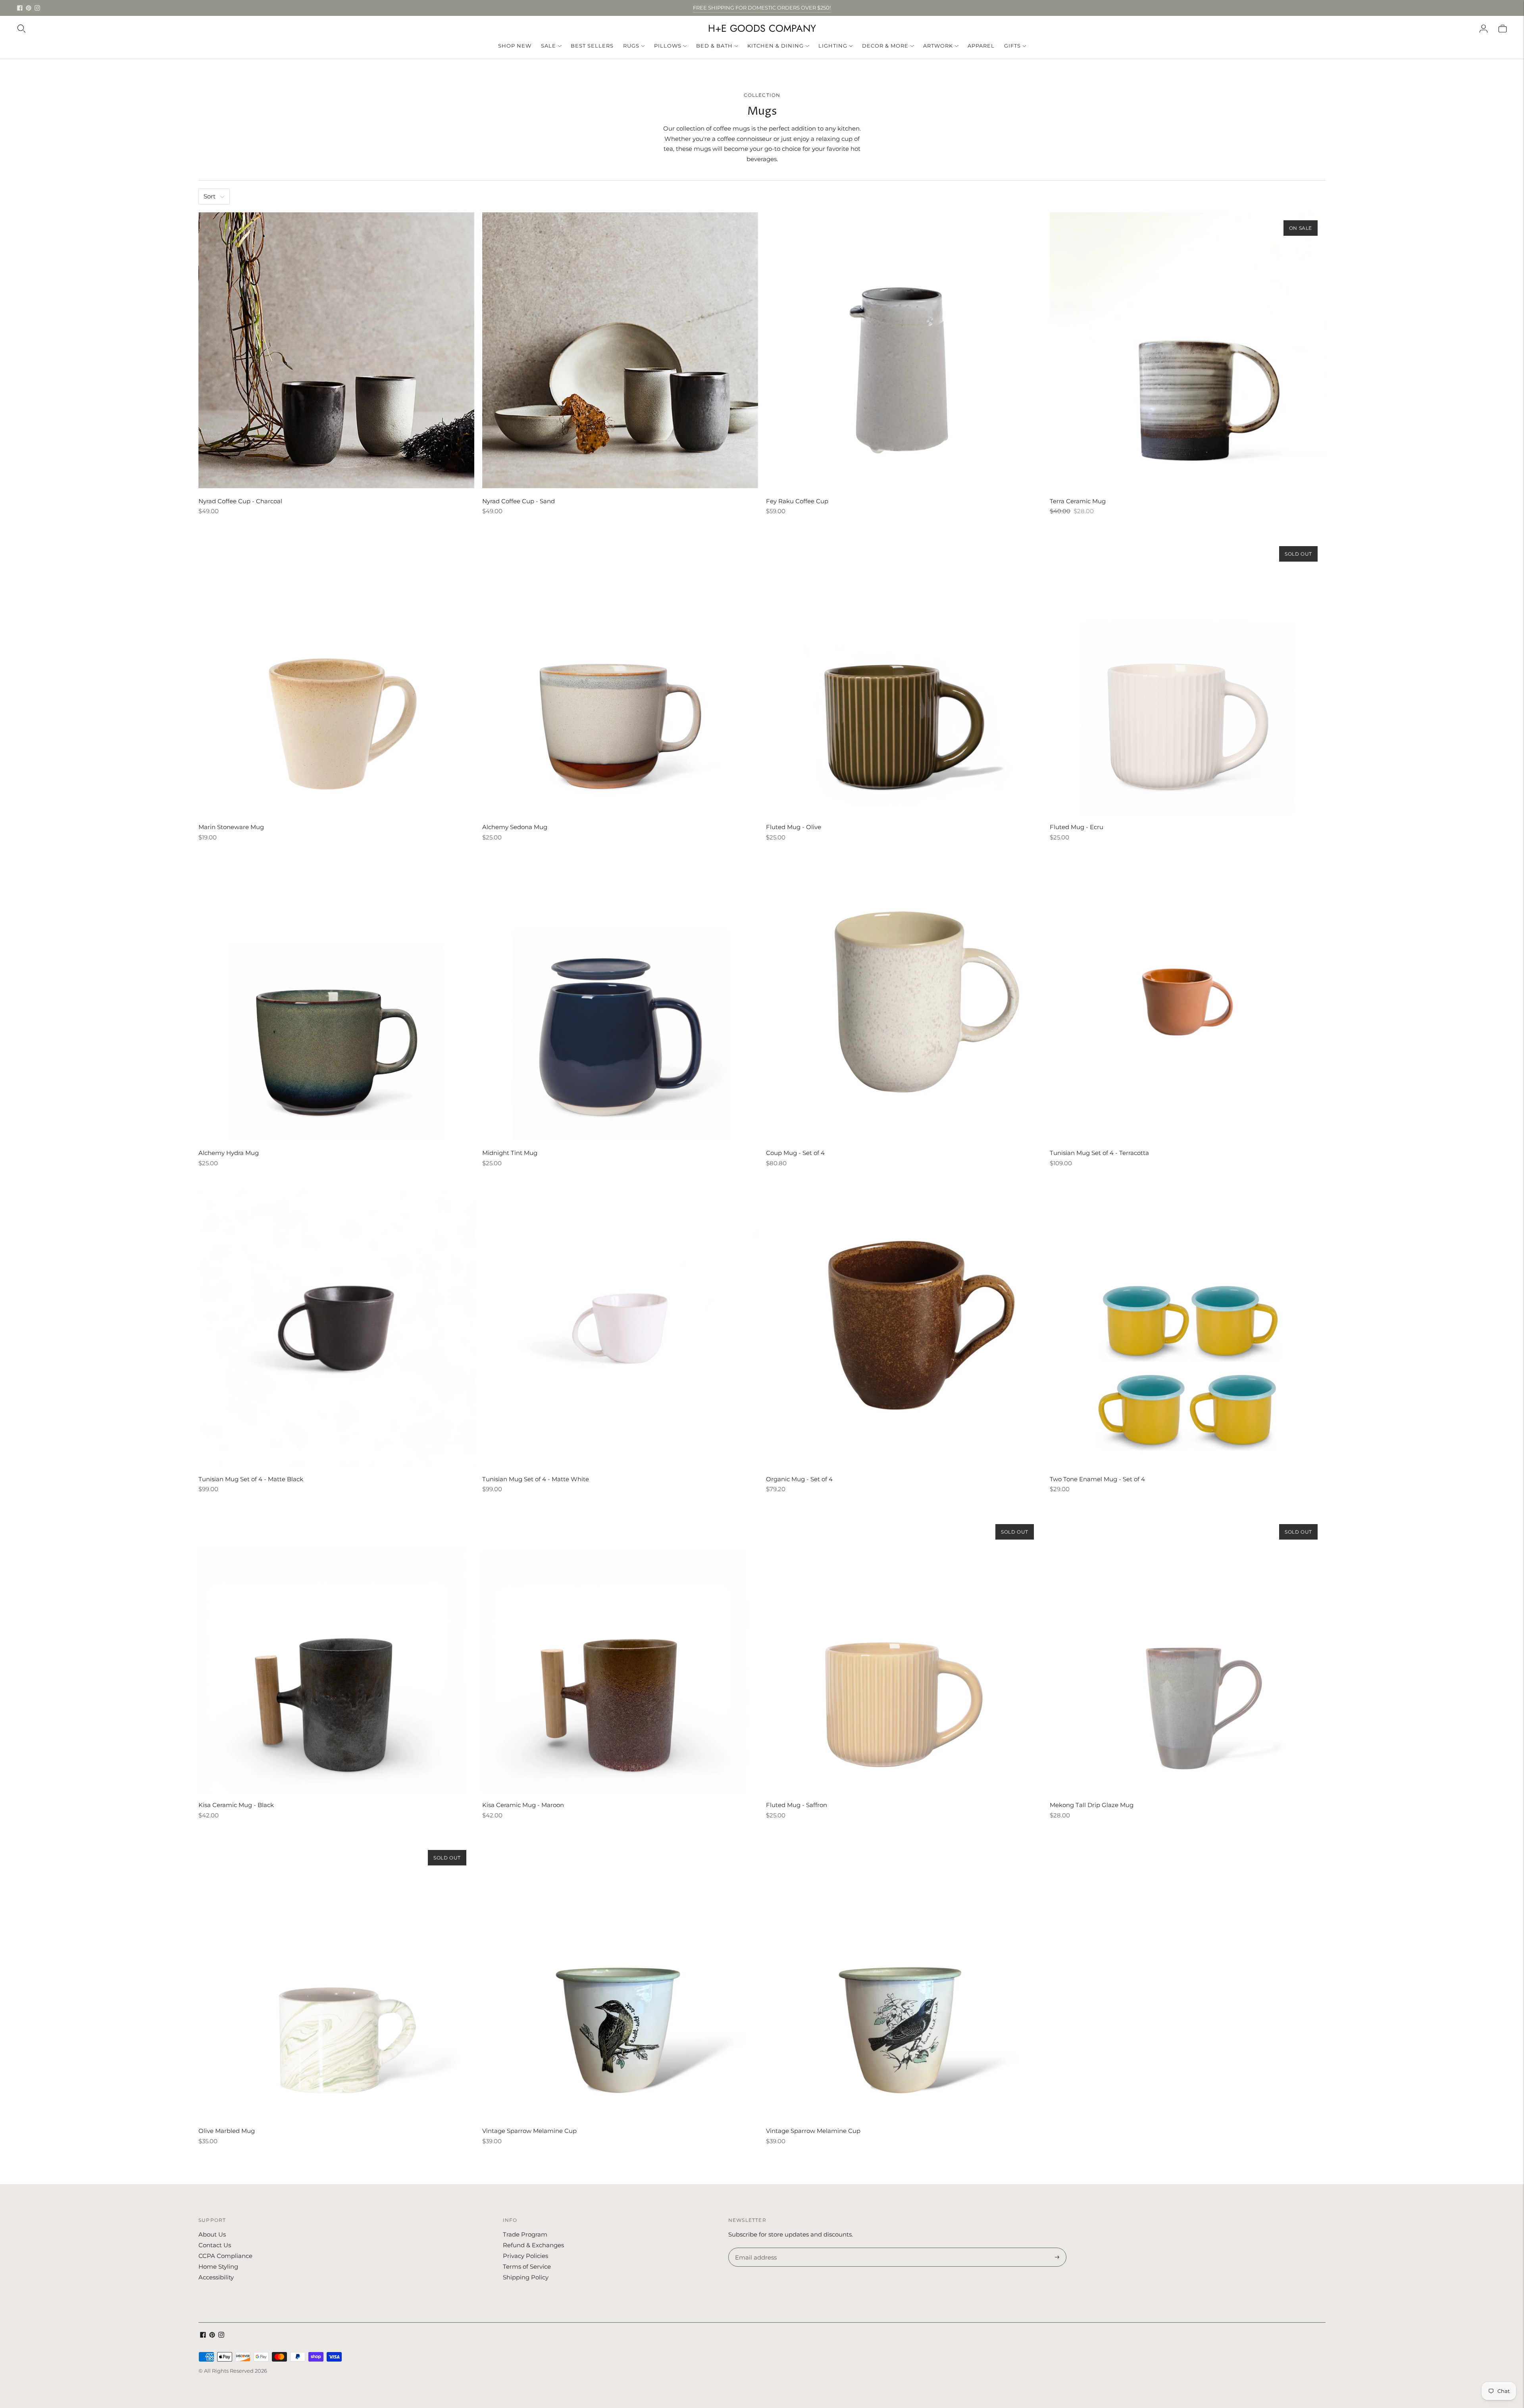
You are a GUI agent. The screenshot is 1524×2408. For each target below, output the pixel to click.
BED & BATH (714, 46)
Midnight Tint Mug (510, 1153)
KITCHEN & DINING (775, 46)
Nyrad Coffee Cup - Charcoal (240, 501)
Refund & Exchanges (533, 2245)
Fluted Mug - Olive (794, 827)
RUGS (631, 46)
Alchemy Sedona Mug (515, 827)
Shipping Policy (526, 2277)
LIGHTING (833, 46)
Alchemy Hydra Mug (229, 1153)
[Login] (1484, 29)
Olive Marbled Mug (227, 2131)
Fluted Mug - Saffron (797, 1805)
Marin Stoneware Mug (231, 827)
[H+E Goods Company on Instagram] (37, 8)
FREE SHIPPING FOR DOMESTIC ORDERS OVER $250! (762, 8)
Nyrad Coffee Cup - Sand (519, 501)
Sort (210, 196)
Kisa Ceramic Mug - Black (236, 1805)
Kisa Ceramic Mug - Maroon (523, 1805)
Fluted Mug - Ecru (1077, 827)
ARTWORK (938, 46)
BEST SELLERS (592, 46)
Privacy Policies (525, 2256)
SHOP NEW (515, 46)
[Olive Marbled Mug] (336, 1980)
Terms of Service (527, 2267)
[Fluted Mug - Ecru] (1188, 676)
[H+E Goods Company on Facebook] (20, 8)
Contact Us (215, 2245)
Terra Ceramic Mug (1078, 501)
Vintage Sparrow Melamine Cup (529, 2131)
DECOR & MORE (885, 46)
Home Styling (218, 2267)
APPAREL (981, 46)
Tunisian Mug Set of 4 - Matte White (536, 1479)
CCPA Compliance (225, 2256)
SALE (548, 46)
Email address (755, 2248)
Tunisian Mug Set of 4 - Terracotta (1099, 1153)
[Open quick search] (21, 29)
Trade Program (525, 2234)
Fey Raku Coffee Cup (797, 501)
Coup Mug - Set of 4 (795, 1153)
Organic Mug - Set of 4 (799, 1479)
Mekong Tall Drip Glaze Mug (1092, 1805)
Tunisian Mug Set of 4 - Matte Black (251, 1479)
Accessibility (216, 2277)
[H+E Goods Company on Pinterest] (29, 8)
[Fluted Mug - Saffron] (904, 1654)
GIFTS (1012, 46)
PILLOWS (668, 46)
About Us (212, 2234)
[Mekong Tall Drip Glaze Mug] (1188, 1654)
